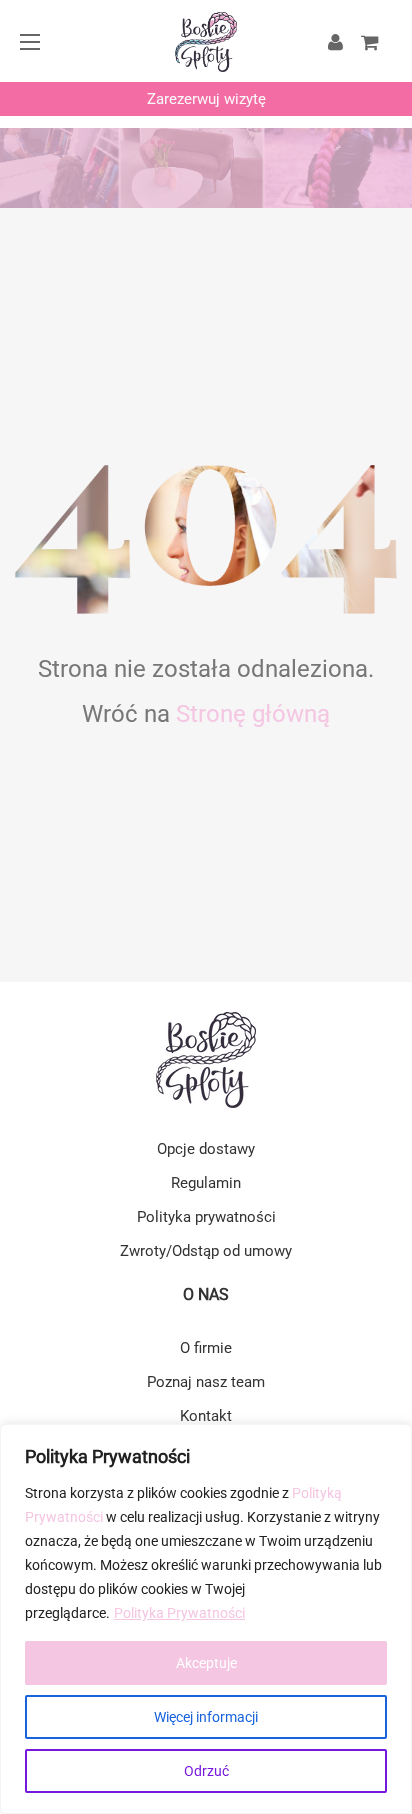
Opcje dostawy (206, 1149)
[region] (206, 1619)
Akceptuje (206, 1663)
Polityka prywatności (206, 1217)
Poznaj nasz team (206, 1382)
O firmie (206, 1348)
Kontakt (206, 1416)
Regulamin (206, 1183)
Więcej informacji (206, 1717)
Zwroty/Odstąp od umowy (206, 1251)
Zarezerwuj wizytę (206, 99)
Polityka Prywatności (179, 1613)
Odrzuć (206, 1771)
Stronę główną (253, 714)
